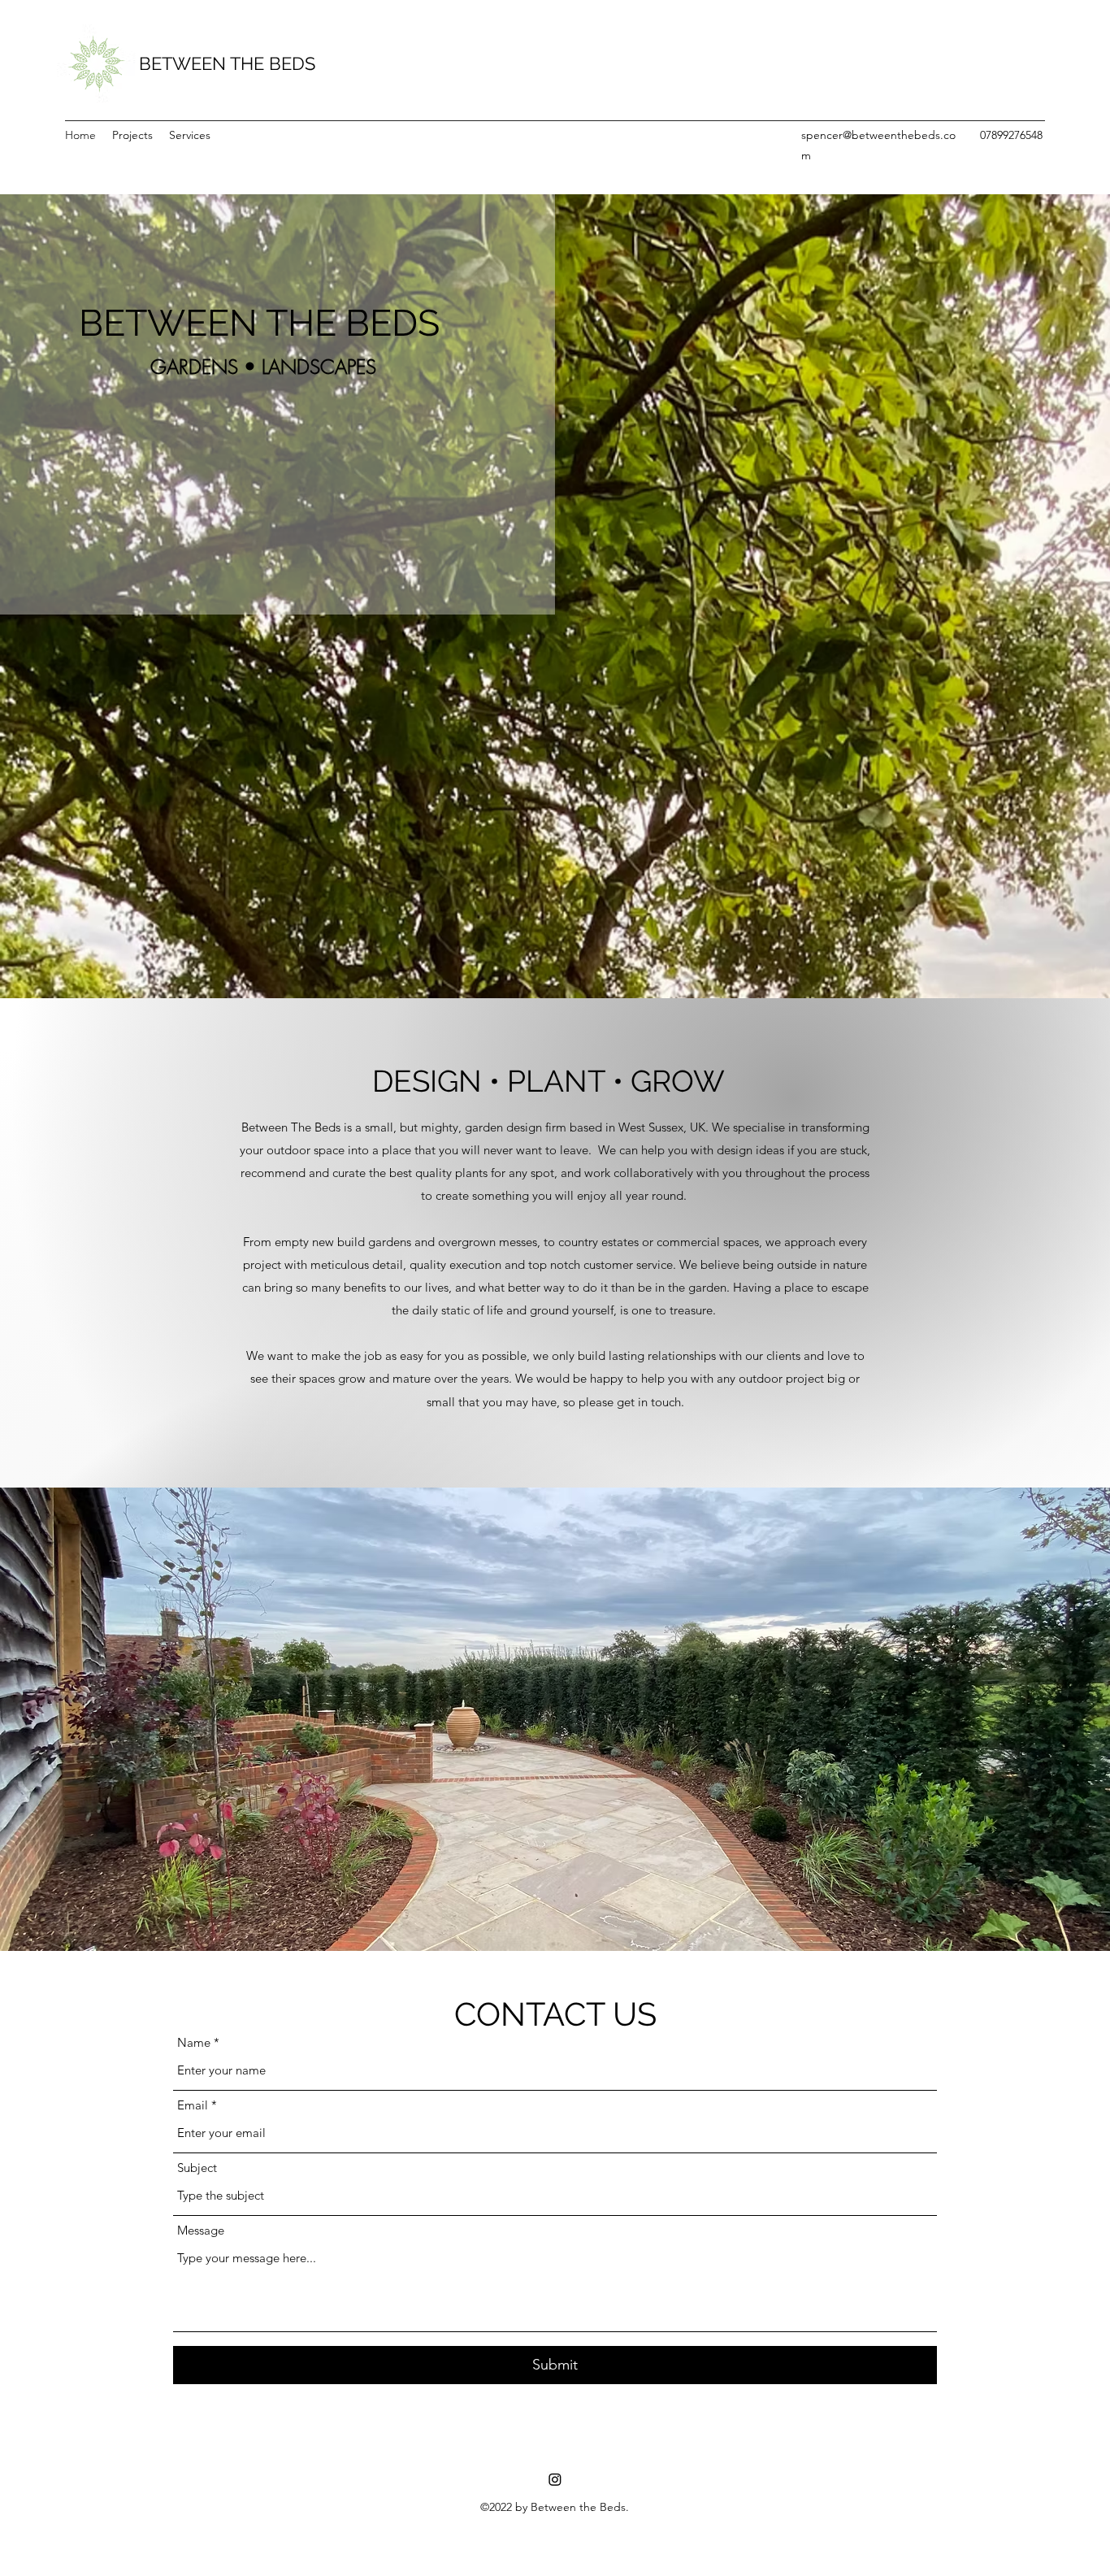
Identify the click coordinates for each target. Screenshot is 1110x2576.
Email (193, 2105)
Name (194, 2042)
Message (201, 2230)
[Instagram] (555, 2479)
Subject (197, 2168)
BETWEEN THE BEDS (227, 63)
